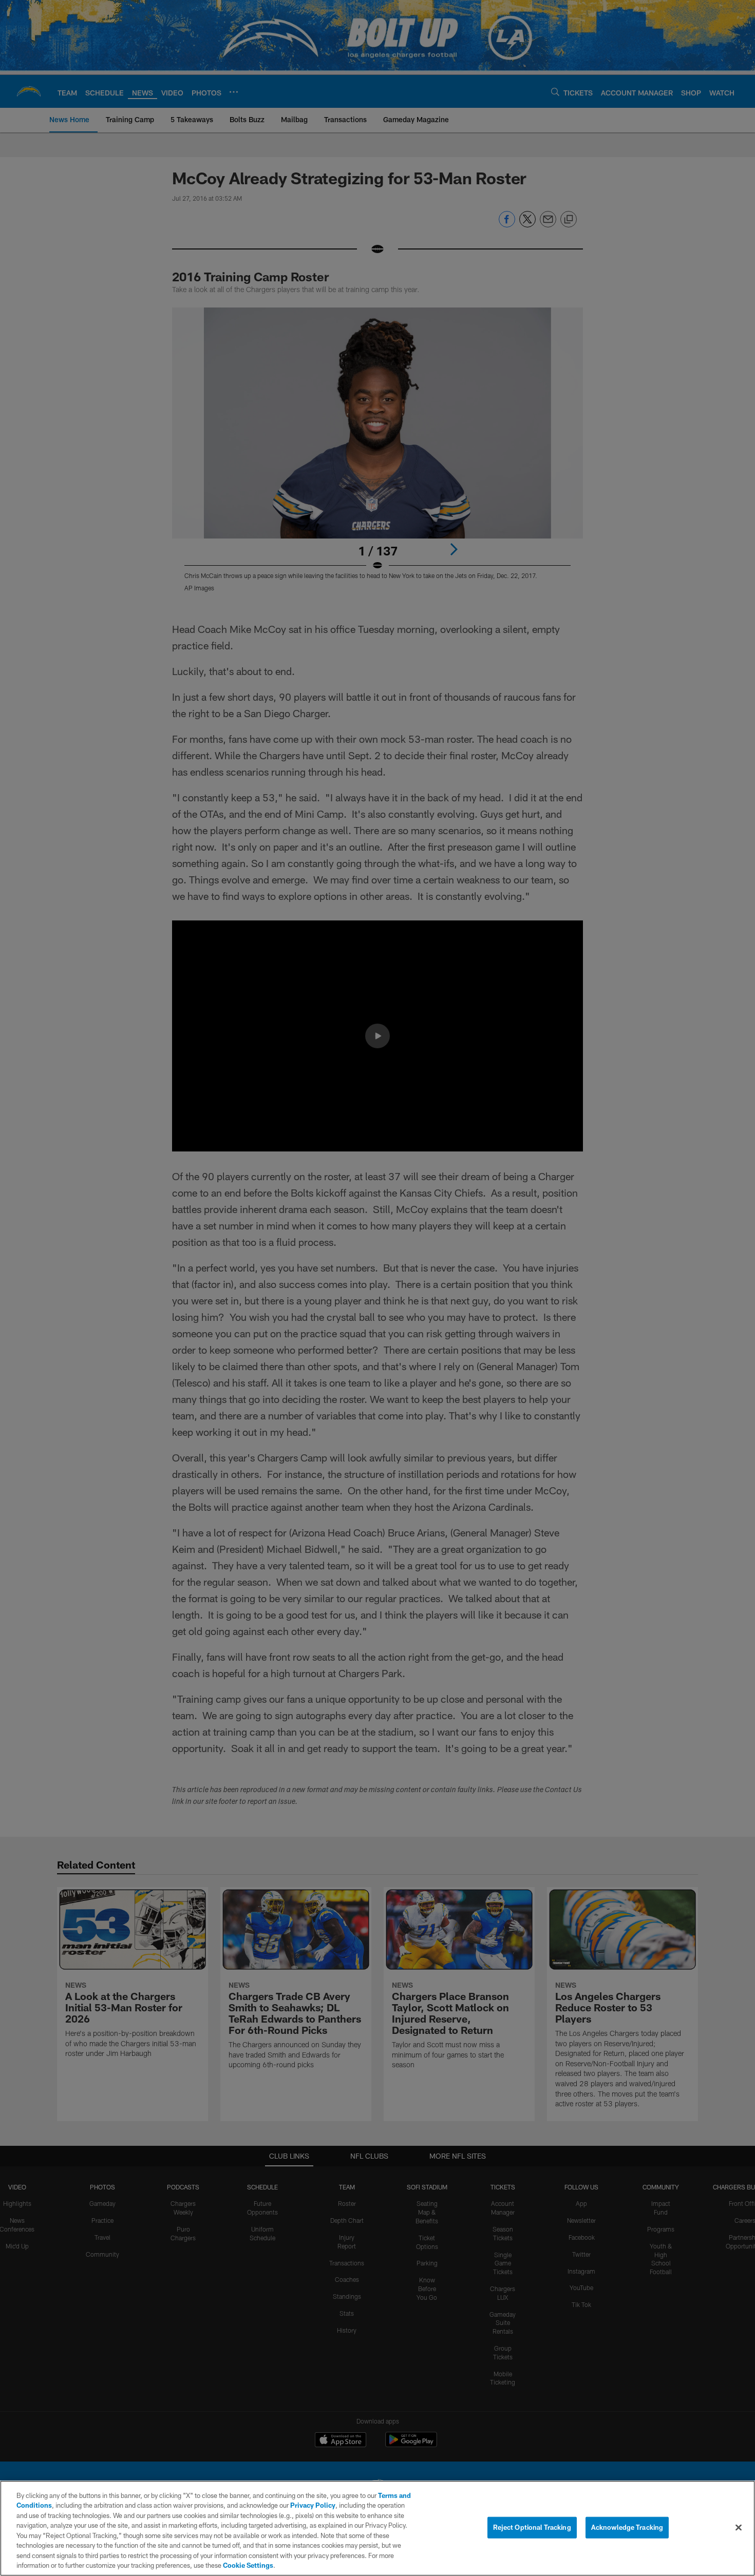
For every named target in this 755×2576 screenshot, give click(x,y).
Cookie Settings (248, 2565)
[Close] (739, 2527)
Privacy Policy (313, 2505)
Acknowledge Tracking (627, 2527)
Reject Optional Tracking (532, 2527)
